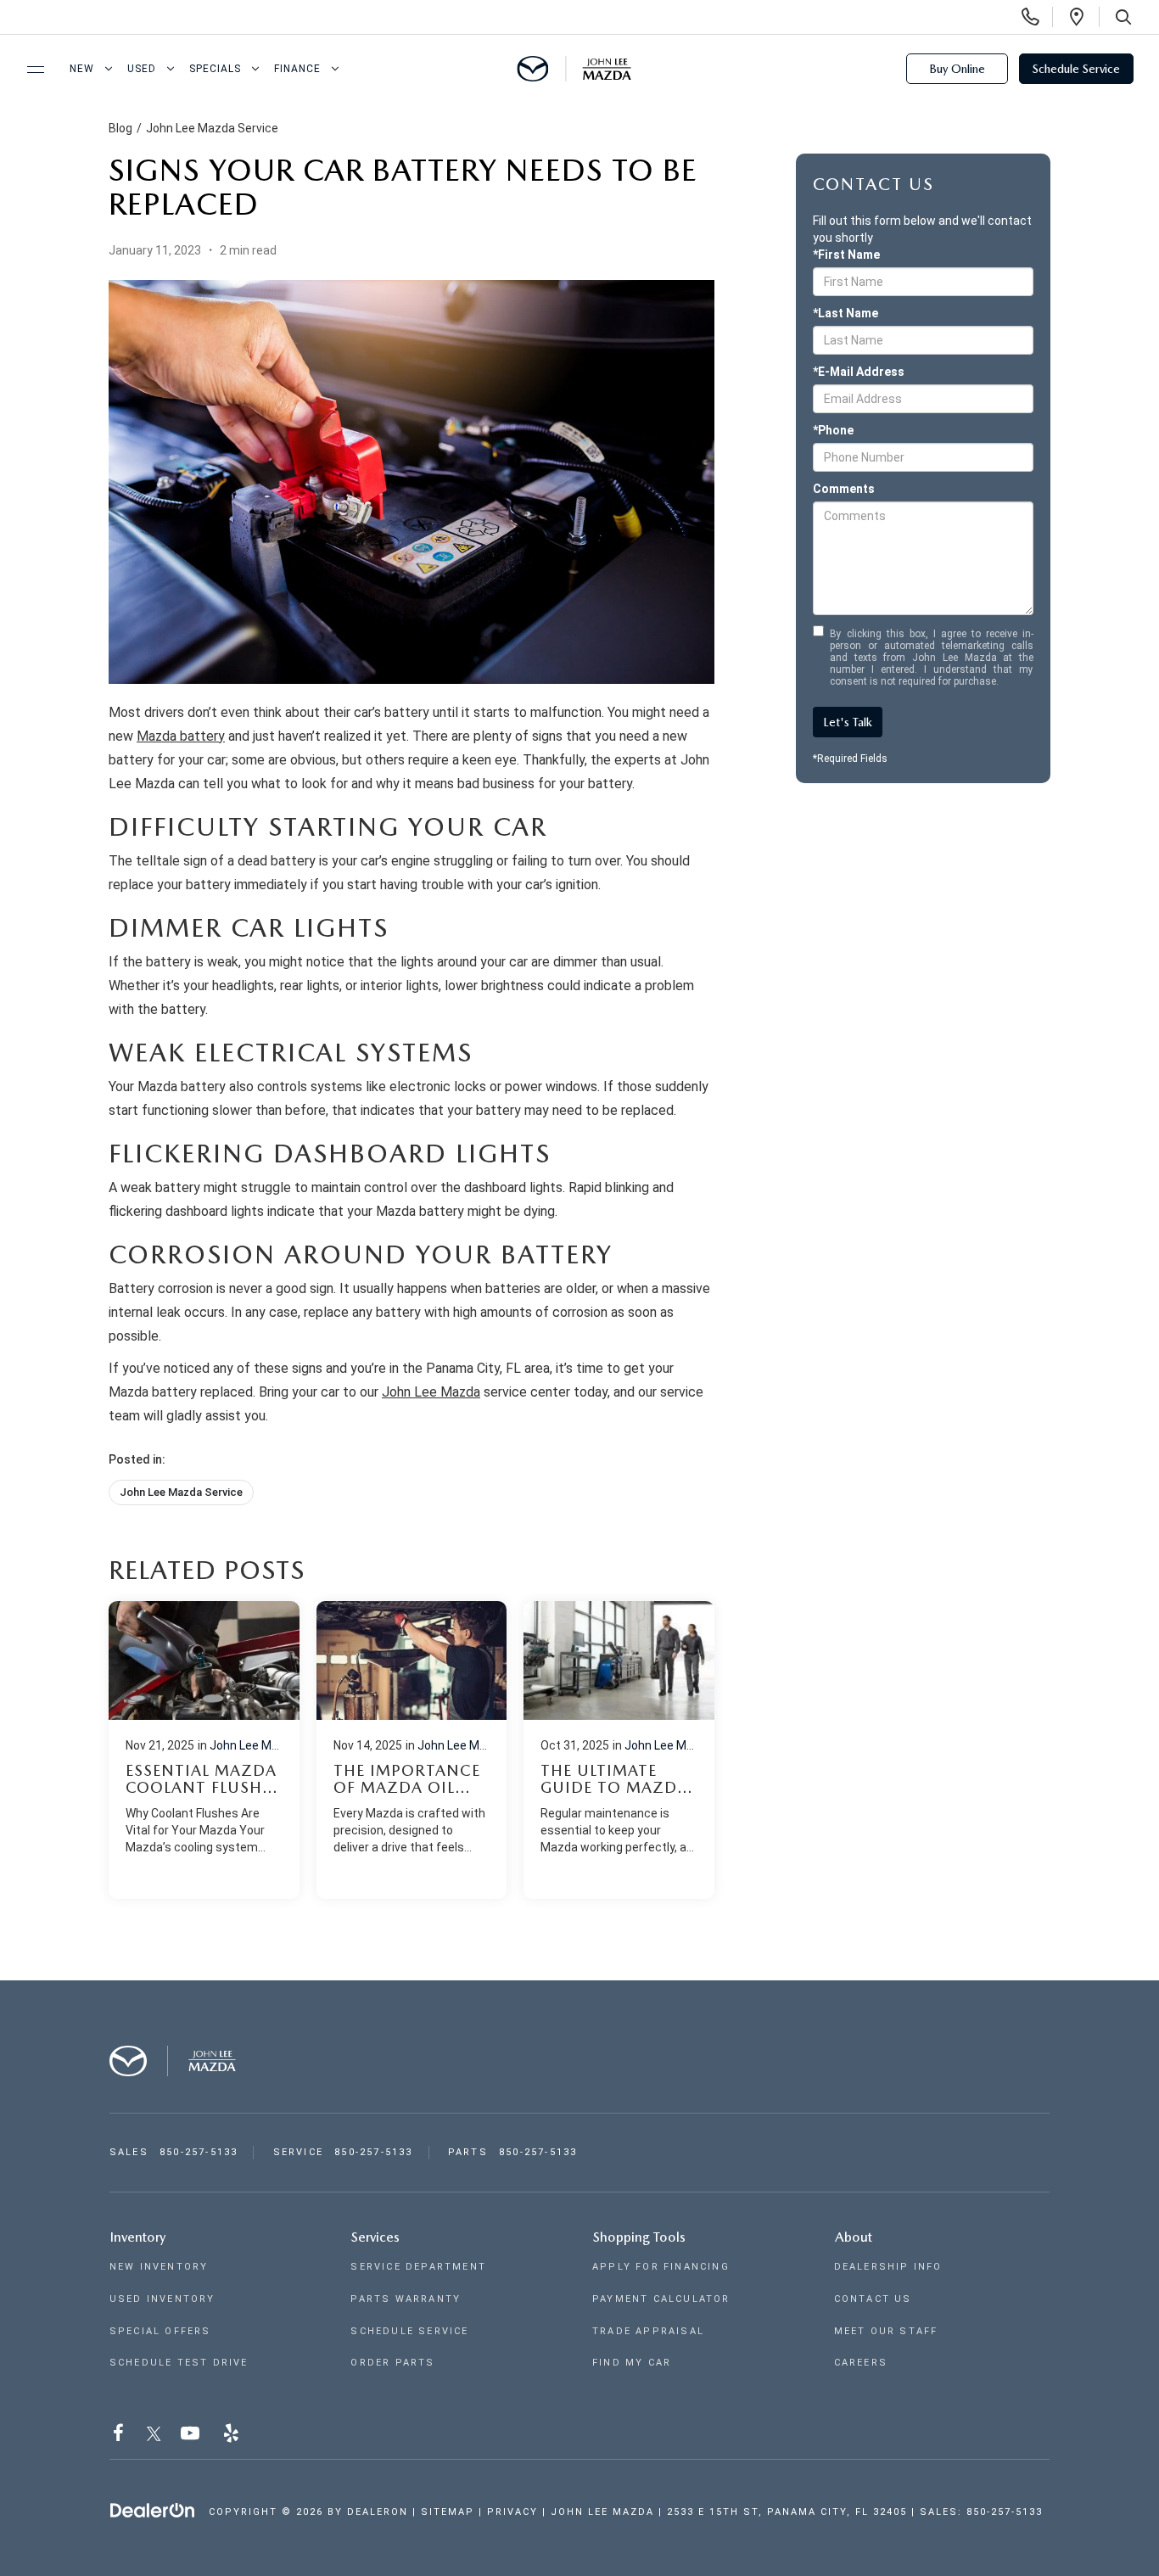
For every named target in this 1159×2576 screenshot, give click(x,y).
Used (142, 69)
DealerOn (378, 2512)
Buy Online (957, 69)
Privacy (512, 2512)
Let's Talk (848, 722)
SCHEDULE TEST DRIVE (179, 2363)
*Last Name (845, 313)
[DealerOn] (153, 2511)
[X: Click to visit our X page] (154, 2436)
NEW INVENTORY (159, 2267)
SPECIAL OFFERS (160, 2331)
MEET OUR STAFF (886, 2331)
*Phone (833, 430)
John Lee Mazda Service (212, 128)
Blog (120, 128)
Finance (297, 69)
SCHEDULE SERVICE (409, 2331)
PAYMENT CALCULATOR (661, 2299)
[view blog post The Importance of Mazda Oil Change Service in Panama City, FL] (412, 1750)
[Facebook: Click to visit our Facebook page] (120, 2436)
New (82, 69)
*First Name (846, 255)
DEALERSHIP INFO (888, 2267)
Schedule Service (1076, 69)
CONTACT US (873, 2299)
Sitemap (448, 2512)
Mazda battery (181, 736)
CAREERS (861, 2363)
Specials (215, 69)
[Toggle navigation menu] (28, 70)
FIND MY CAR (632, 2363)
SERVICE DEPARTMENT (418, 2267)
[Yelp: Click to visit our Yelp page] (233, 2436)
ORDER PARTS (392, 2363)
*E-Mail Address (859, 372)
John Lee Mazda (431, 1392)
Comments (844, 489)
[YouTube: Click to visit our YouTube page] (192, 2436)
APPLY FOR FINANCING (661, 2267)
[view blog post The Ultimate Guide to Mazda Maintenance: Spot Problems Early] (619, 1750)
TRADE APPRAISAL (648, 2331)
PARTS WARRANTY (406, 2299)
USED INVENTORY (162, 2299)
